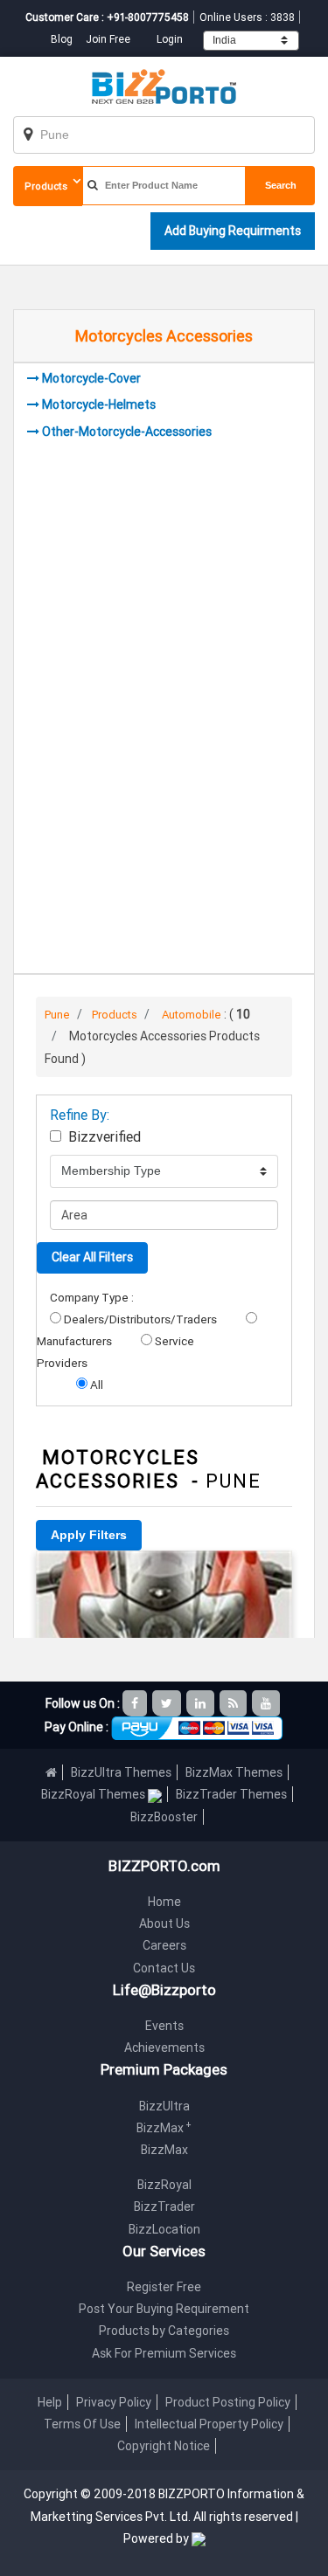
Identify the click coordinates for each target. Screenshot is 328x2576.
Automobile (192, 1015)
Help (50, 2402)
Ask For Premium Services (164, 2353)
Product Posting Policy (228, 2402)
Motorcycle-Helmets (99, 404)
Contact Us (164, 1968)
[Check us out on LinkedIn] (202, 1703)
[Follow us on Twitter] (168, 1703)
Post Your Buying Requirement (164, 2309)
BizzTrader (164, 2207)
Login (170, 39)
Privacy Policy (114, 2402)
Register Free (164, 2287)
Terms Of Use (82, 2424)
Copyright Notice (164, 2446)
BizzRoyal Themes (94, 1794)
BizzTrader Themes (231, 1794)
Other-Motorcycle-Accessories (127, 432)
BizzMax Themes (234, 1772)
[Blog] (234, 1703)
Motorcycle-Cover (91, 378)
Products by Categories (164, 2331)
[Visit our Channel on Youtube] (267, 1703)
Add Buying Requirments (233, 231)
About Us (164, 1923)
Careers (164, 1945)
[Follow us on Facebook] (136, 1703)
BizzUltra (164, 2106)
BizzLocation (164, 2229)
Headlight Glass (164, 1575)
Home (164, 1902)
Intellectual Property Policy (209, 2424)
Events (164, 2026)
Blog (63, 39)
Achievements (164, 2048)
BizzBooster (164, 1817)
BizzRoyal (164, 2185)
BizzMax (164, 2128)
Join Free (108, 39)
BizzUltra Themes (121, 1772)
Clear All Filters (92, 1257)
